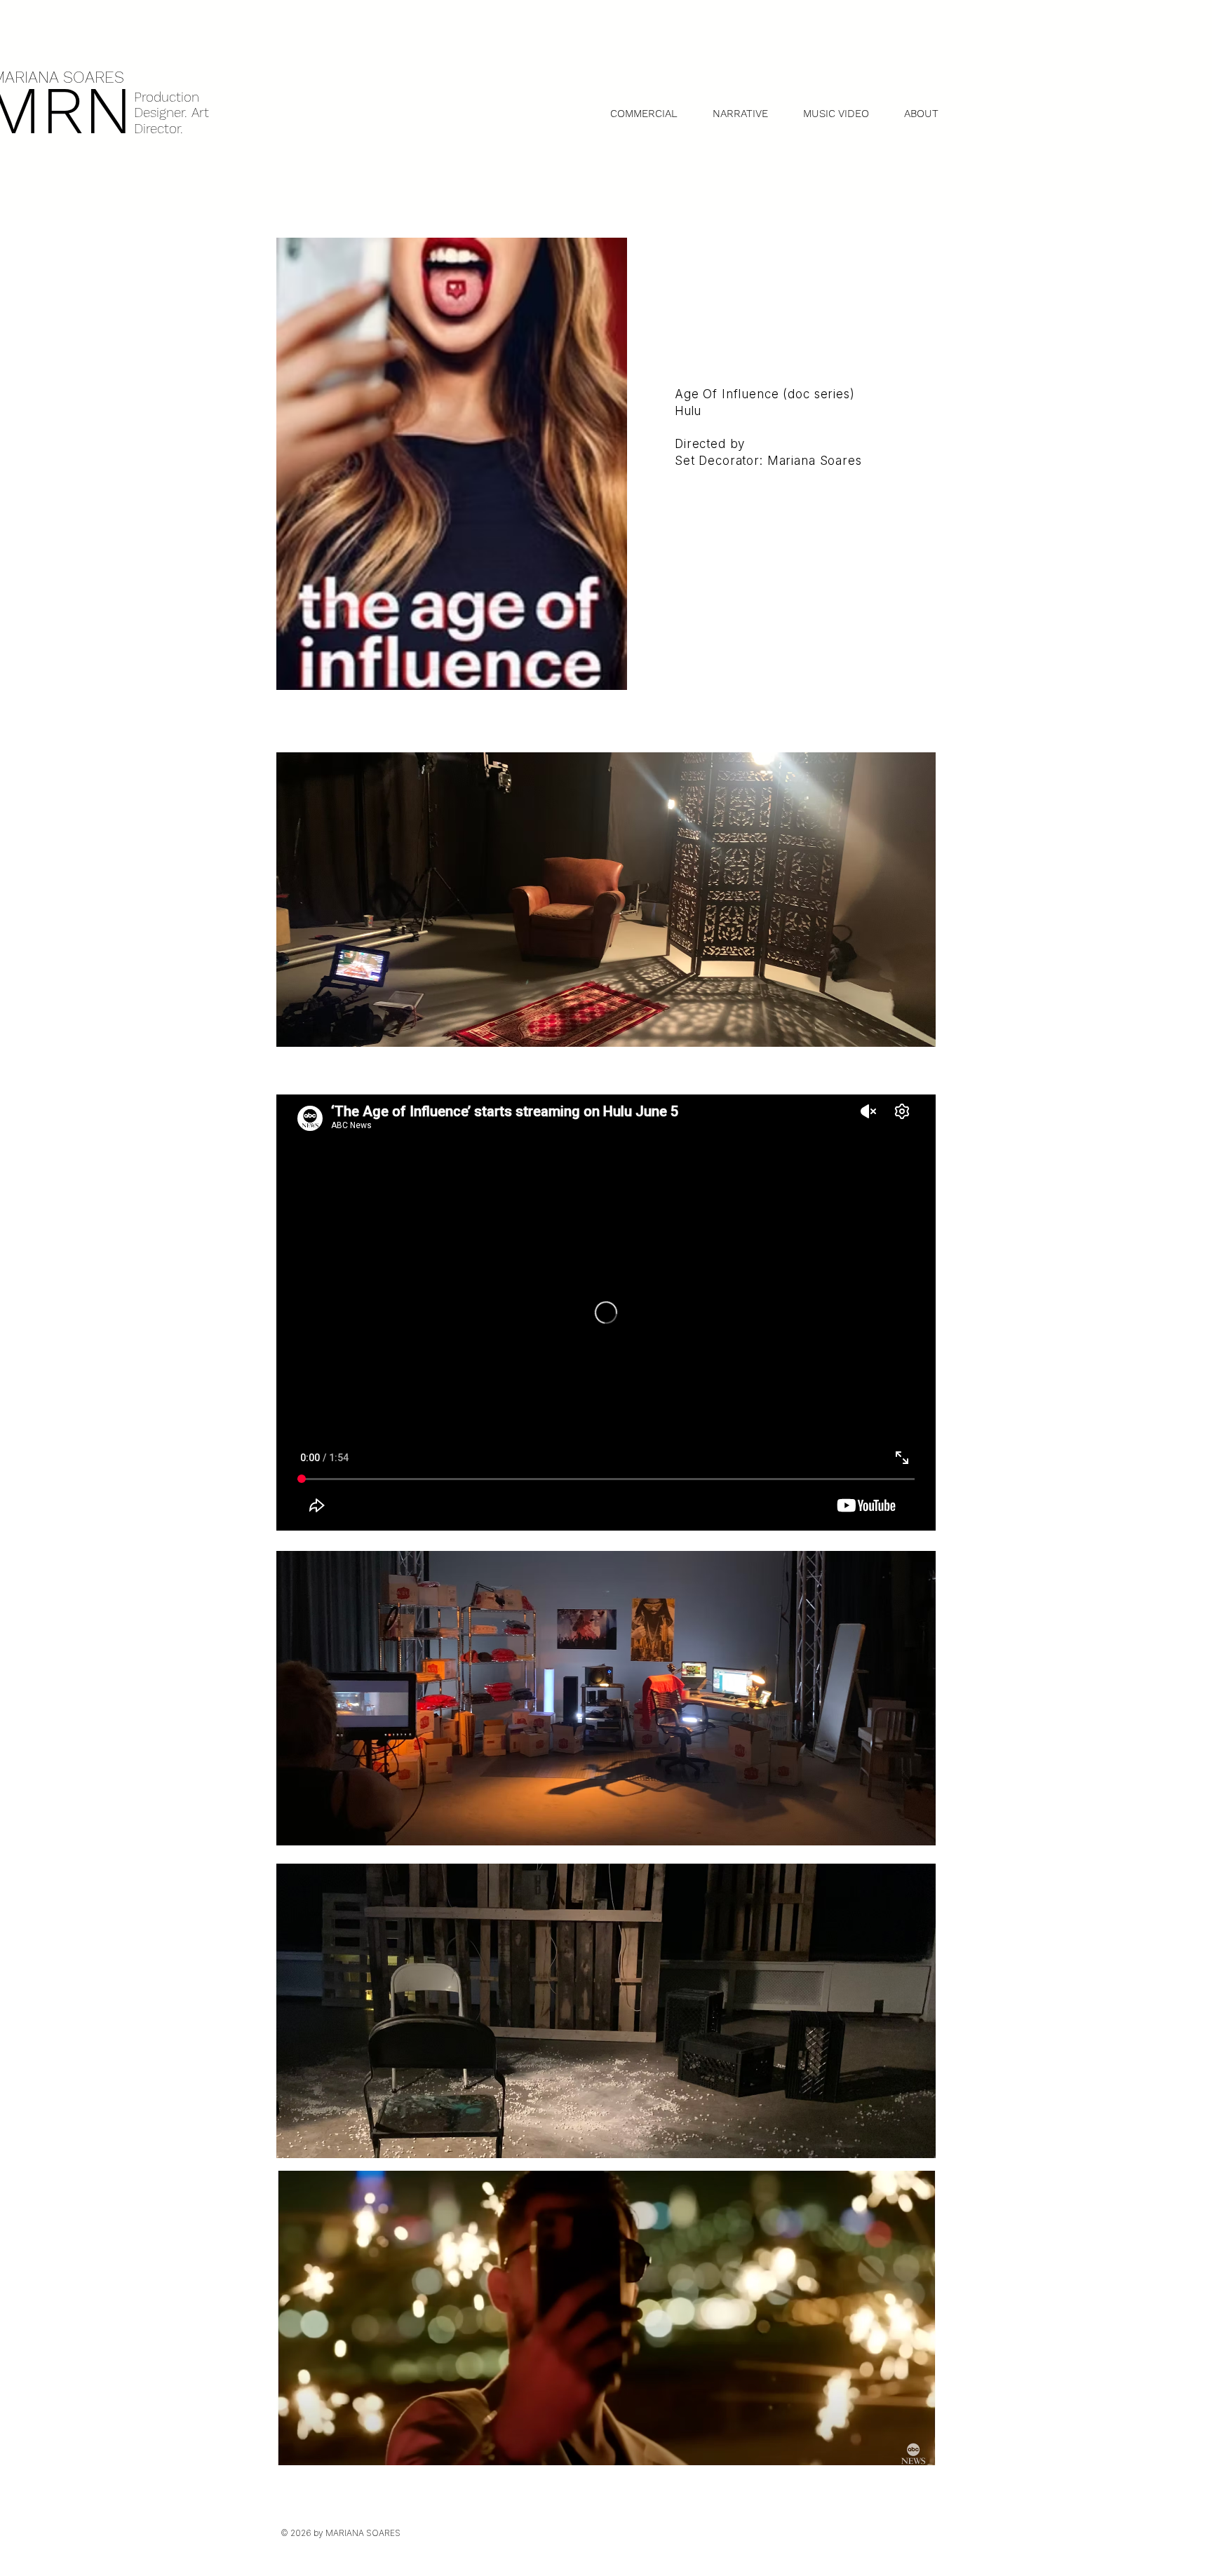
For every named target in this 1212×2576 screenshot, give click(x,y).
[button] (740, 114)
